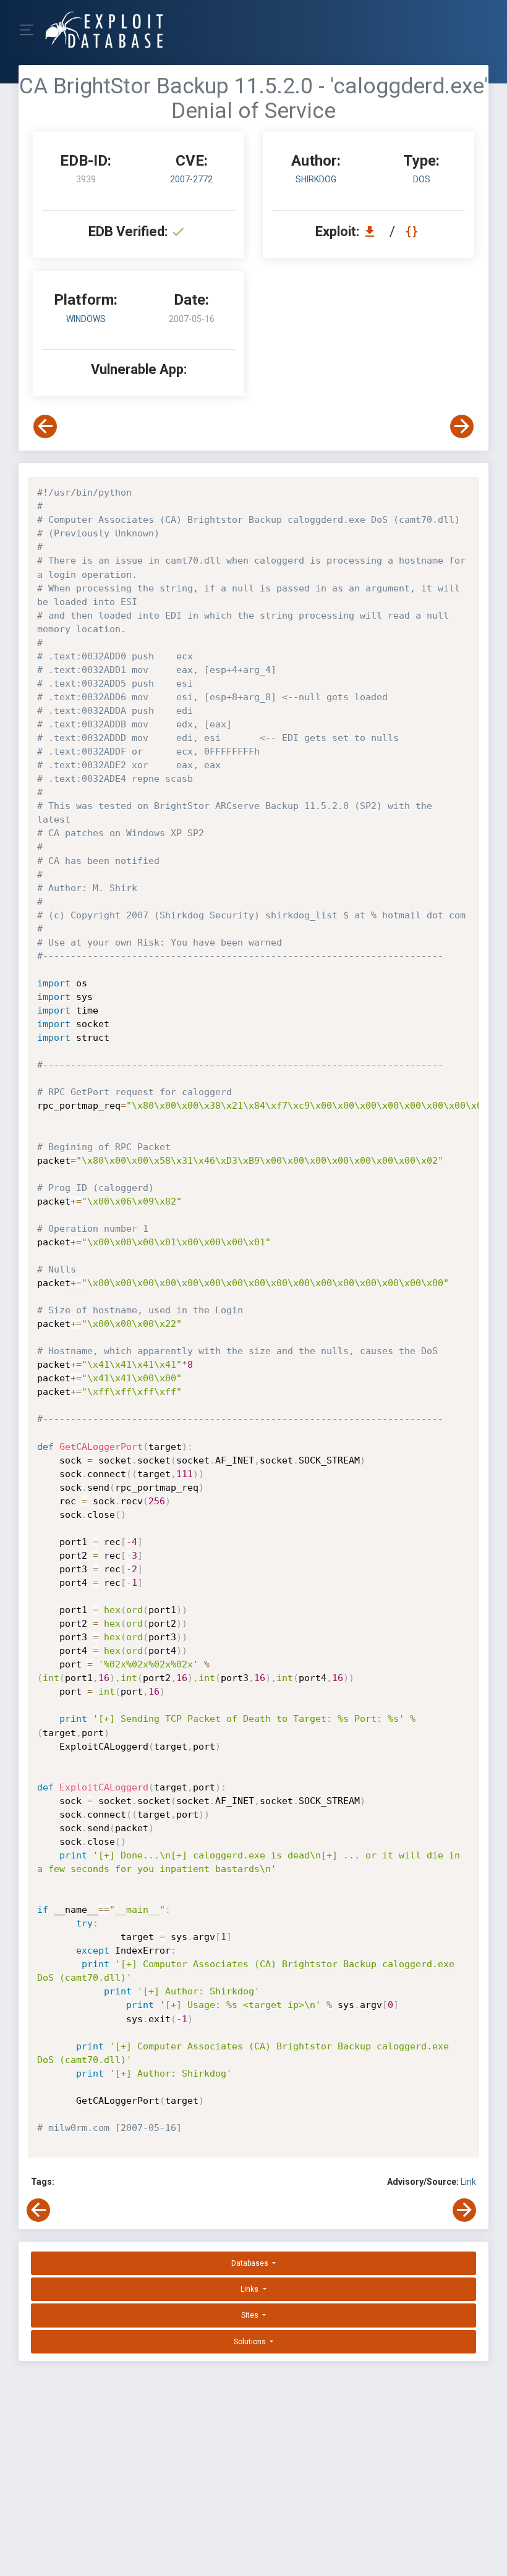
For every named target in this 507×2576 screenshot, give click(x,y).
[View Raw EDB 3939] (413, 231)
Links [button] (250, 2289)
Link (468, 2182)
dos (422, 179)
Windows (86, 319)
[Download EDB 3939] (373, 231)
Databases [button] (251, 2263)
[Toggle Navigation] (31, 30)
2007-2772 (191, 179)
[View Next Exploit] (462, 426)
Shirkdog (316, 179)
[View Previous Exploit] (45, 426)
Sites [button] (251, 2315)
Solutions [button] (251, 2342)
